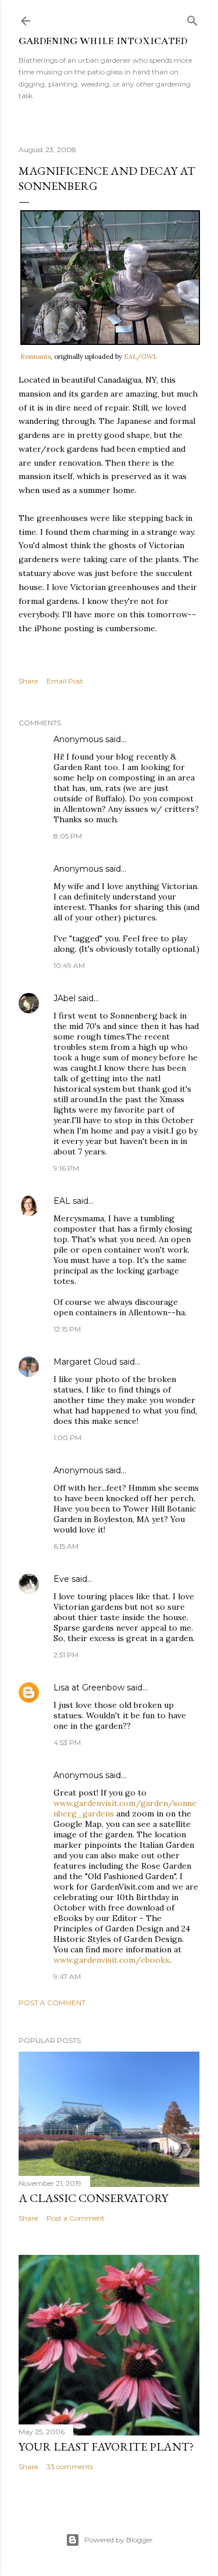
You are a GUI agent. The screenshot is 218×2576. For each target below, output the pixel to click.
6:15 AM (66, 1546)
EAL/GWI (140, 357)
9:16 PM (66, 1168)
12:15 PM (67, 1329)
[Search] (192, 18)
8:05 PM (68, 836)
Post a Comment (52, 2003)
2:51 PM (66, 1655)
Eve (61, 1579)
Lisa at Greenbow (89, 1688)
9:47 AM (67, 1976)
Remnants (35, 357)
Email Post (65, 681)
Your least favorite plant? (106, 2447)
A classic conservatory (93, 2198)
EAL (62, 1201)
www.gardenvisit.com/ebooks (111, 1960)
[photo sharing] (110, 342)
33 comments (70, 2467)
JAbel (65, 998)
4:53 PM (67, 1742)
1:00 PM (67, 1438)
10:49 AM (69, 965)
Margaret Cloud (85, 1362)
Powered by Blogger (119, 2540)
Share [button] (28, 681)
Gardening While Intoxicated (103, 41)
